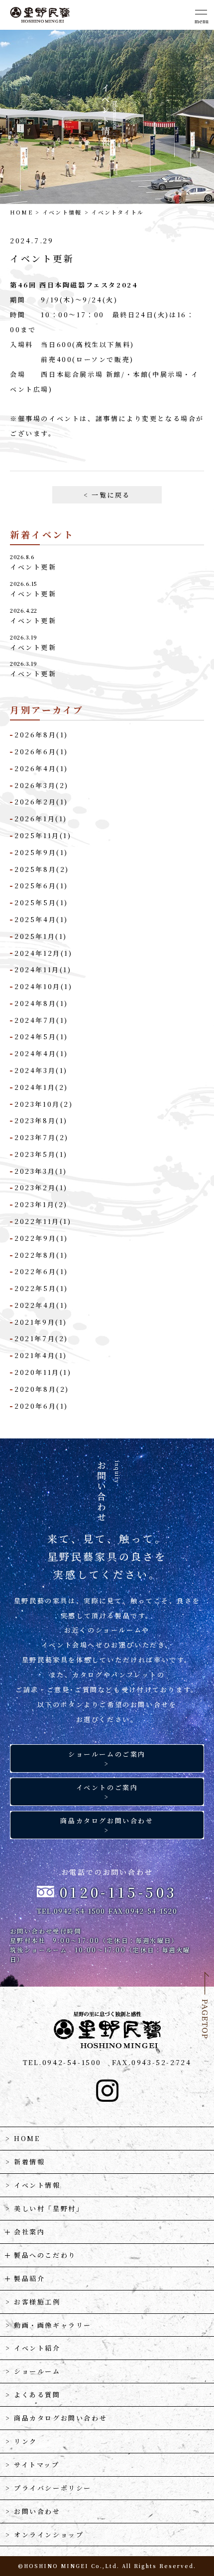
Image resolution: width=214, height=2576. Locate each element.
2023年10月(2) (44, 1104)
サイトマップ (37, 2465)
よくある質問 (37, 2395)
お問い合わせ (37, 2511)
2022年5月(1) (41, 1288)
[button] (202, 15)
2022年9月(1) (41, 1238)
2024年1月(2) (41, 1087)
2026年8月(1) (41, 735)
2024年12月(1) (44, 953)
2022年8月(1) (41, 1255)
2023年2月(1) (41, 1187)
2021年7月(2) (41, 1338)
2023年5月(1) (41, 1154)
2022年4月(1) (41, 1305)
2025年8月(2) (42, 869)
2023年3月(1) (41, 1171)
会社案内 (29, 2232)
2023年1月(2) (41, 1204)
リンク (26, 2441)
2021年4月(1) (41, 1355)
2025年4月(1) (41, 919)
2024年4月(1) (41, 1053)
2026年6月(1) (41, 751)
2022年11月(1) (43, 1221)
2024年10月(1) (44, 986)
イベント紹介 (37, 2348)
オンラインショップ (49, 2535)
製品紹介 (29, 2278)
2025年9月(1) (41, 852)
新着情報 (29, 2162)
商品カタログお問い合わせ (60, 2418)
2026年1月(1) (41, 819)
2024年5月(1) (41, 1037)
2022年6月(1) (41, 1271)
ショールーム (37, 2371)
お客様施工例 (37, 2302)
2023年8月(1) (41, 1120)
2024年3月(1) (41, 1070)
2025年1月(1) (41, 936)
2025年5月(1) (41, 902)
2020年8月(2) (42, 1389)
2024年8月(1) (41, 1003)
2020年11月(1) (43, 1372)
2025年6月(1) (41, 886)
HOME (21, 212)
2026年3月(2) (42, 785)
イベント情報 (62, 212)
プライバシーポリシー (53, 2488)
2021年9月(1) (41, 1322)
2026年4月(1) (41, 768)
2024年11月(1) (43, 969)
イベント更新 (33, 567)
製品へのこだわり (45, 2255)
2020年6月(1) (41, 1406)
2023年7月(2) (42, 1137)
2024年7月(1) (41, 1020)
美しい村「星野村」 (49, 2208)
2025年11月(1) (43, 835)
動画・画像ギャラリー (53, 2325)
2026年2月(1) (41, 802)
